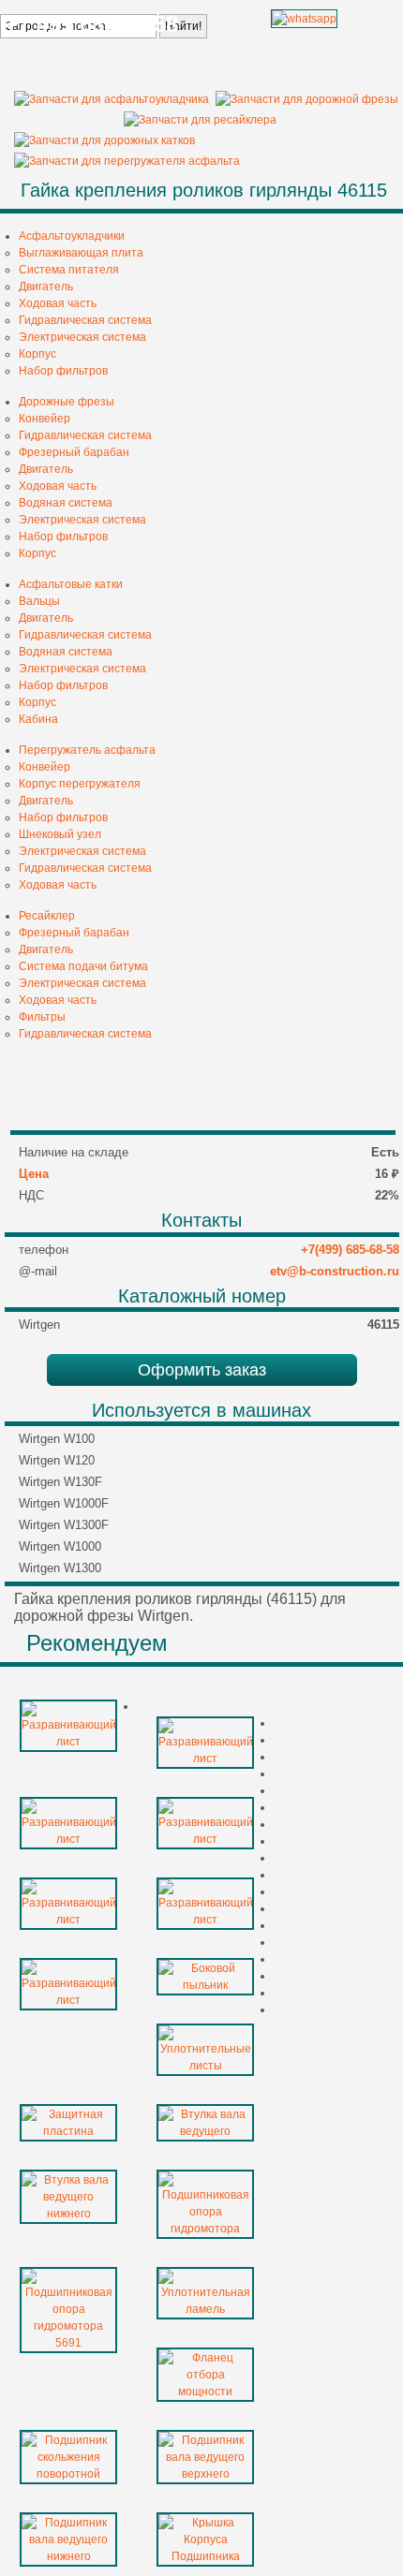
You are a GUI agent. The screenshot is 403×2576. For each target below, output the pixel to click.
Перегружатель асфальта (87, 750)
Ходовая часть (58, 303)
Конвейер (45, 419)
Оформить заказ (202, 1370)
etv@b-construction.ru (335, 1271)
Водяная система (66, 503)
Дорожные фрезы (67, 402)
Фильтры (42, 1017)
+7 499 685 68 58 (91, 24)
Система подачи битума (83, 966)
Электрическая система (82, 337)
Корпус (37, 354)
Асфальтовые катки (71, 584)
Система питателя (69, 270)
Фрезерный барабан (74, 452)
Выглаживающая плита (81, 253)
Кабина (38, 719)
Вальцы (39, 601)
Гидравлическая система (85, 320)
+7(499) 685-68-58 (350, 1250)
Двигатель (46, 287)
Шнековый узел (60, 834)
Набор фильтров (63, 371)
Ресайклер (47, 916)
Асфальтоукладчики (72, 236)
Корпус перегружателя (80, 784)
